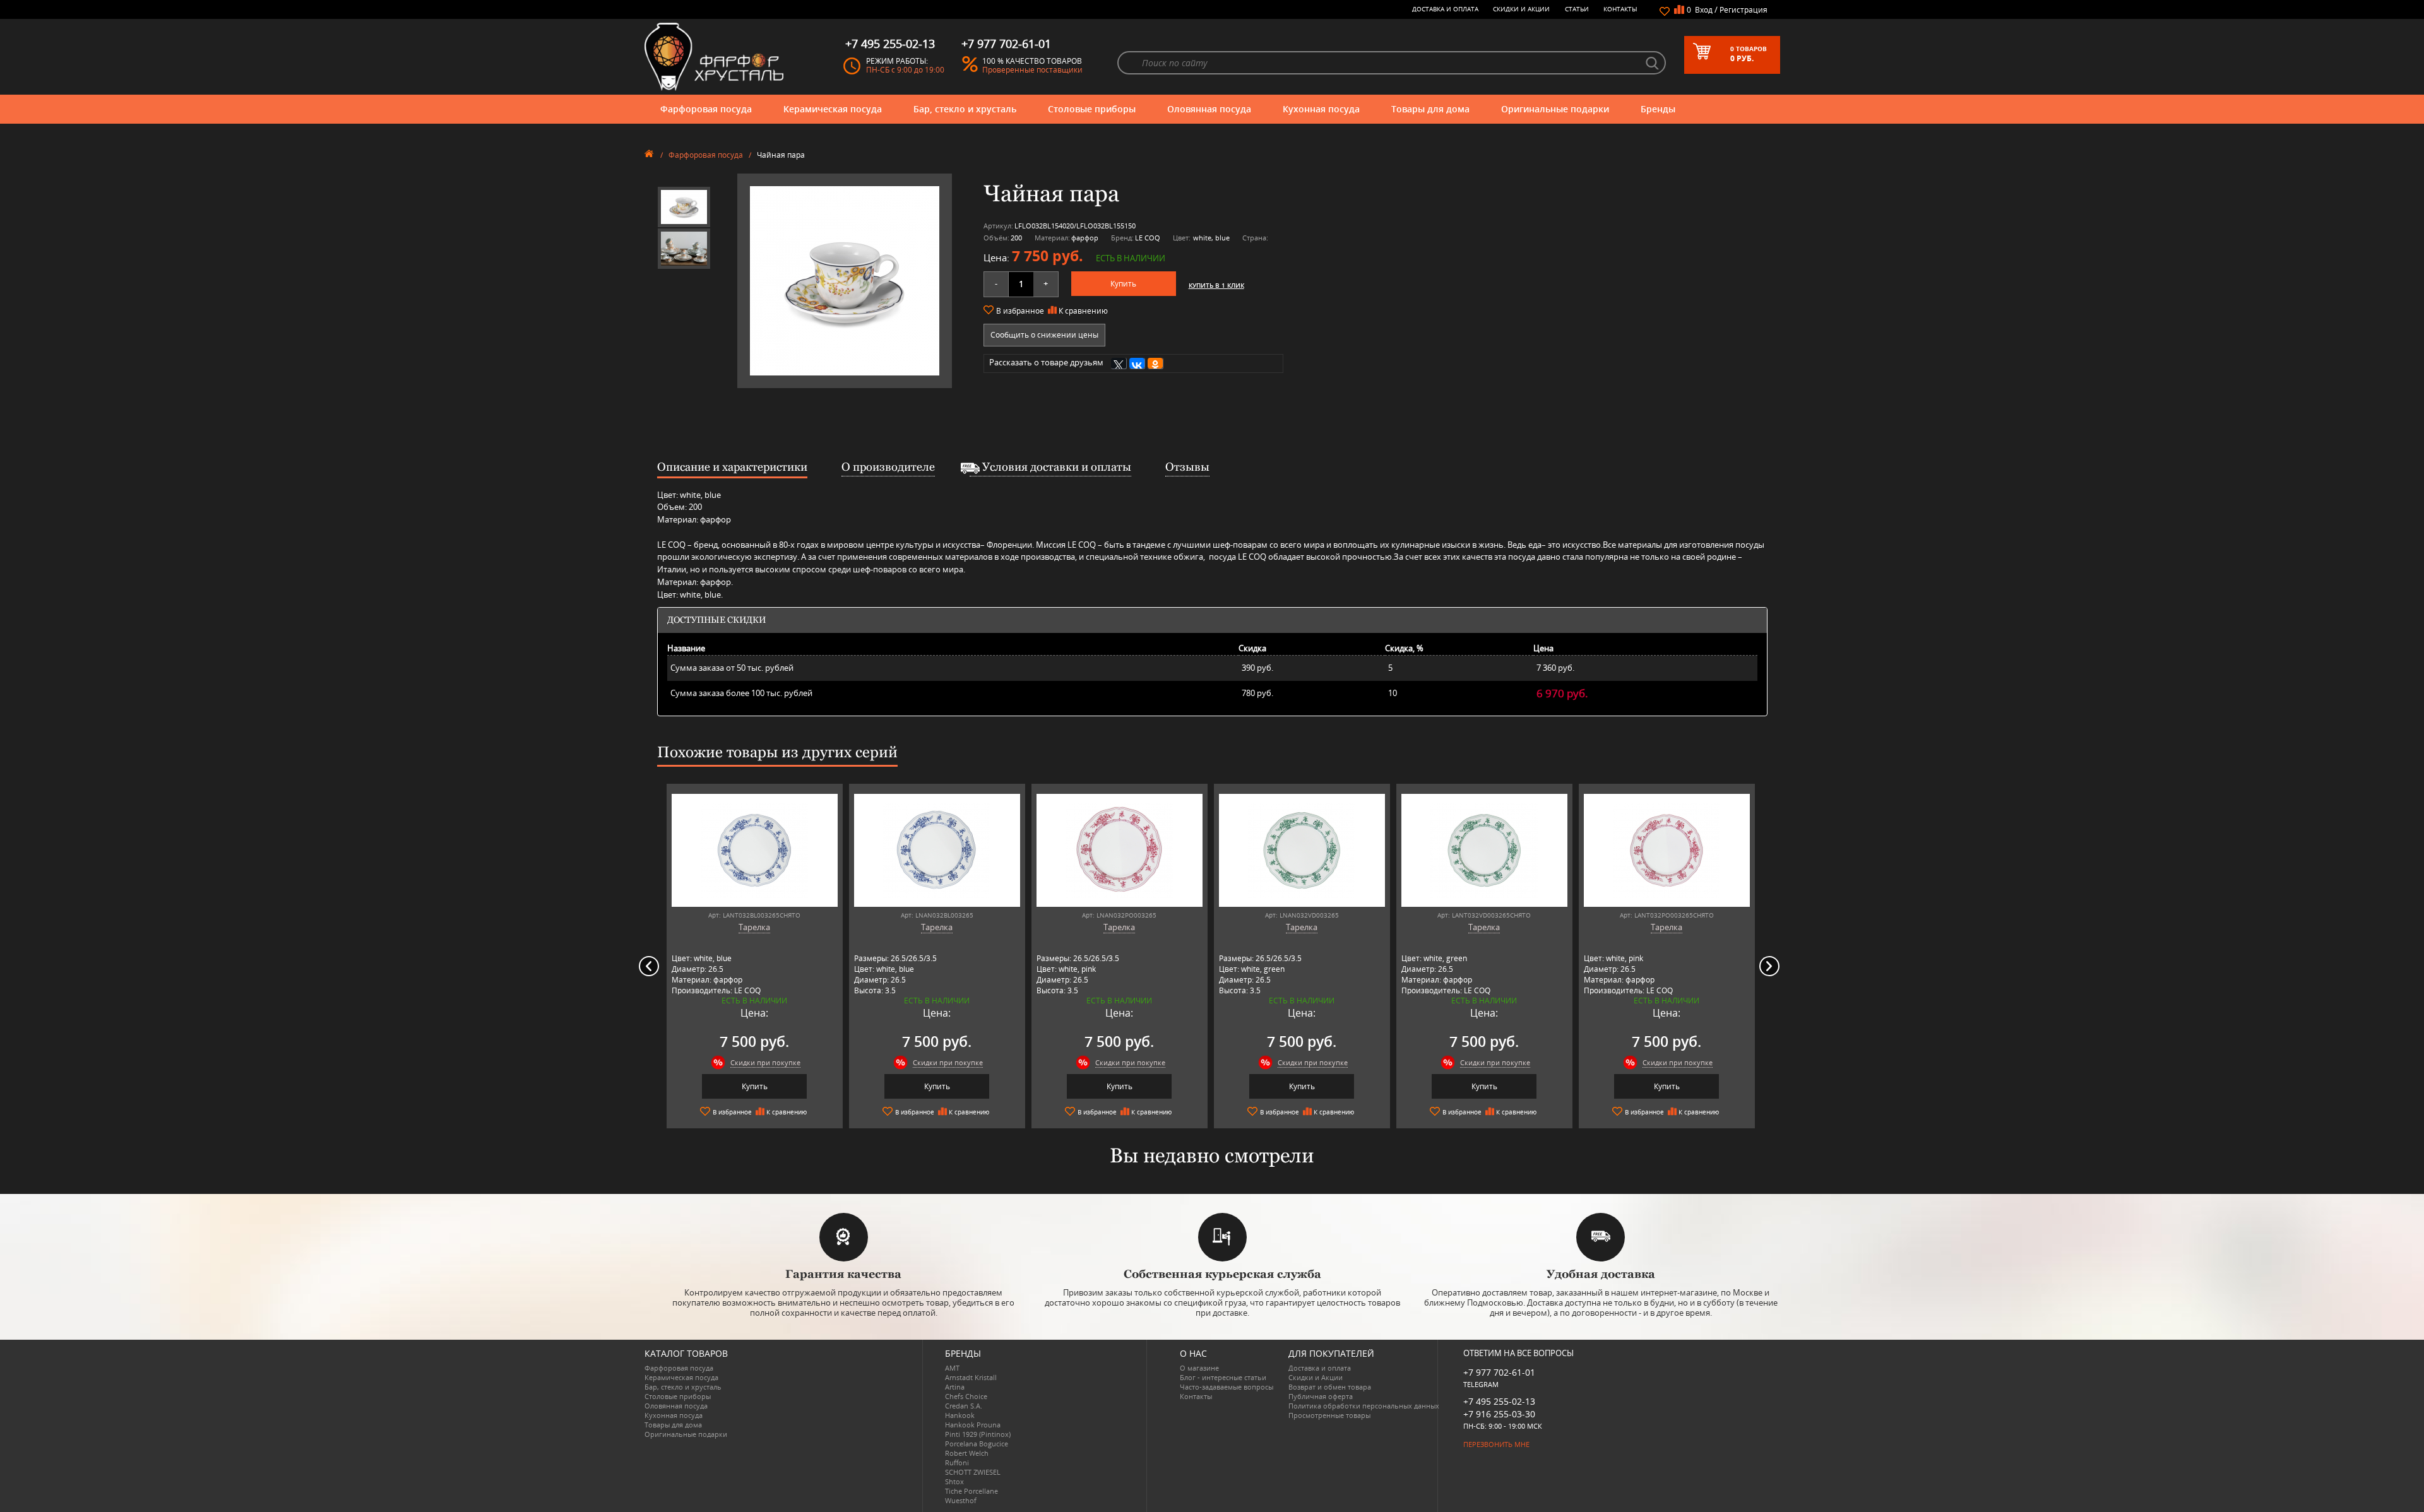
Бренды (1658, 109)
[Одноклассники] (1156, 363)
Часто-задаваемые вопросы (1227, 1387)
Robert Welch (967, 1453)
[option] (684, 207)
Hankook (960, 1415)
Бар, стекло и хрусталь (965, 109)
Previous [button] (649, 966)
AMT (952, 1368)
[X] (1119, 363)
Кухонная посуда (1321, 109)
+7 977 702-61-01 (1499, 1372)
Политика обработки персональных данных (1364, 1406)
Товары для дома (1430, 109)
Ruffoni (957, 1462)
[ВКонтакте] (1137, 363)
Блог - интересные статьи (1223, 1377)
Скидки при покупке (765, 1062)
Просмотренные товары (1329, 1415)
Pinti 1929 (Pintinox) (978, 1434)
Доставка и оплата (1445, 9)
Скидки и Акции (1521, 9)
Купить (1123, 284)
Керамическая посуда (833, 109)
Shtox (954, 1481)
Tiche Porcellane (971, 1491)
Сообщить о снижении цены (1044, 335)
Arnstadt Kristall (971, 1377)
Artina (955, 1387)
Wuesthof (961, 1500)
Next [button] (1769, 966)
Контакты (1620, 9)
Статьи (1577, 9)
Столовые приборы (1092, 109)
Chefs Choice (966, 1396)
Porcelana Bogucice (977, 1444)
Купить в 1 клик (1216, 285)
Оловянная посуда (1209, 109)
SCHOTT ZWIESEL (973, 1472)
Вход (1704, 10)
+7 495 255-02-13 (1499, 1401)
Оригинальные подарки (1555, 109)
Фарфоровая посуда (706, 109)
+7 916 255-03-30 (1499, 1414)
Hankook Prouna (973, 1425)
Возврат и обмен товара (1330, 1387)
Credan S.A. (964, 1406)
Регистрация (1744, 10)
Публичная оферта (1321, 1396)
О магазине (1199, 1368)
